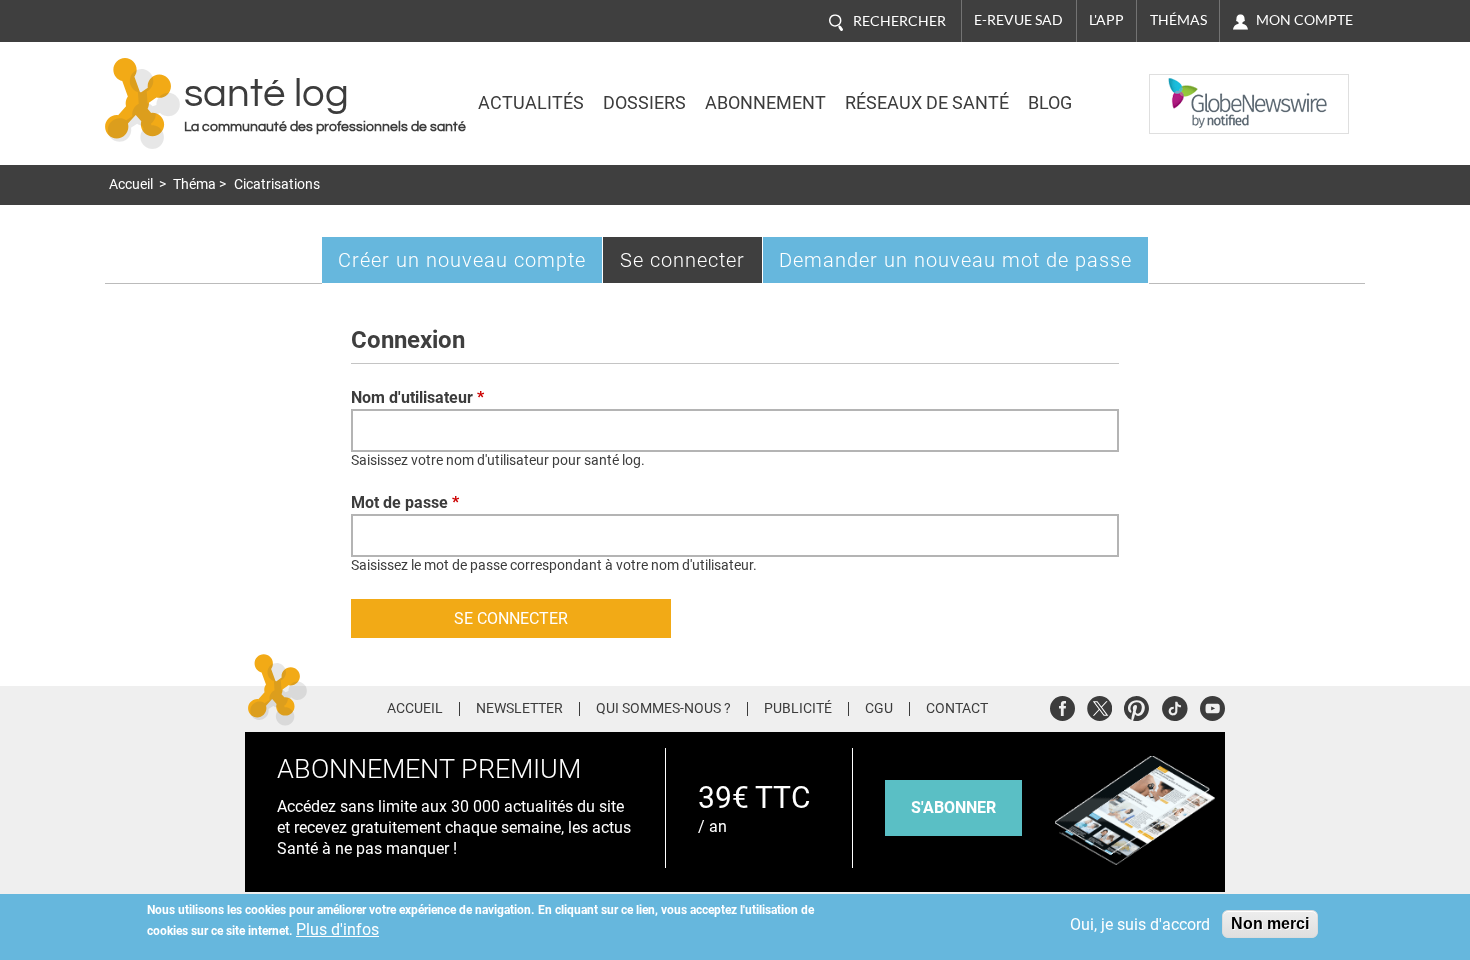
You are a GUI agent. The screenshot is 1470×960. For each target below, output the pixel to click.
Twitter (1099, 705)
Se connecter (691, 265)
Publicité (798, 709)
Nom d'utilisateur (417, 397)
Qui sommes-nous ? (663, 709)
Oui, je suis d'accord (1140, 924)
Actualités (531, 103)
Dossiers (644, 103)
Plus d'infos (337, 929)
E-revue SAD (1018, 20)
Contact (957, 709)
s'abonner (953, 807)
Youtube (1212, 705)
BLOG (1050, 103)
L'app (1106, 20)
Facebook (1062, 705)
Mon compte (1304, 20)
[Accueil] (142, 103)
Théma (194, 184)
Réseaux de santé (927, 103)
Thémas (1178, 20)
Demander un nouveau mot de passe (955, 260)
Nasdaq (1189, 89)
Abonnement (765, 103)
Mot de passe (405, 502)
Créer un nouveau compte (462, 260)
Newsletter (519, 709)
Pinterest (1136, 705)
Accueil (131, 184)
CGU (879, 709)
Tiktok (1174, 705)
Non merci (1270, 923)
